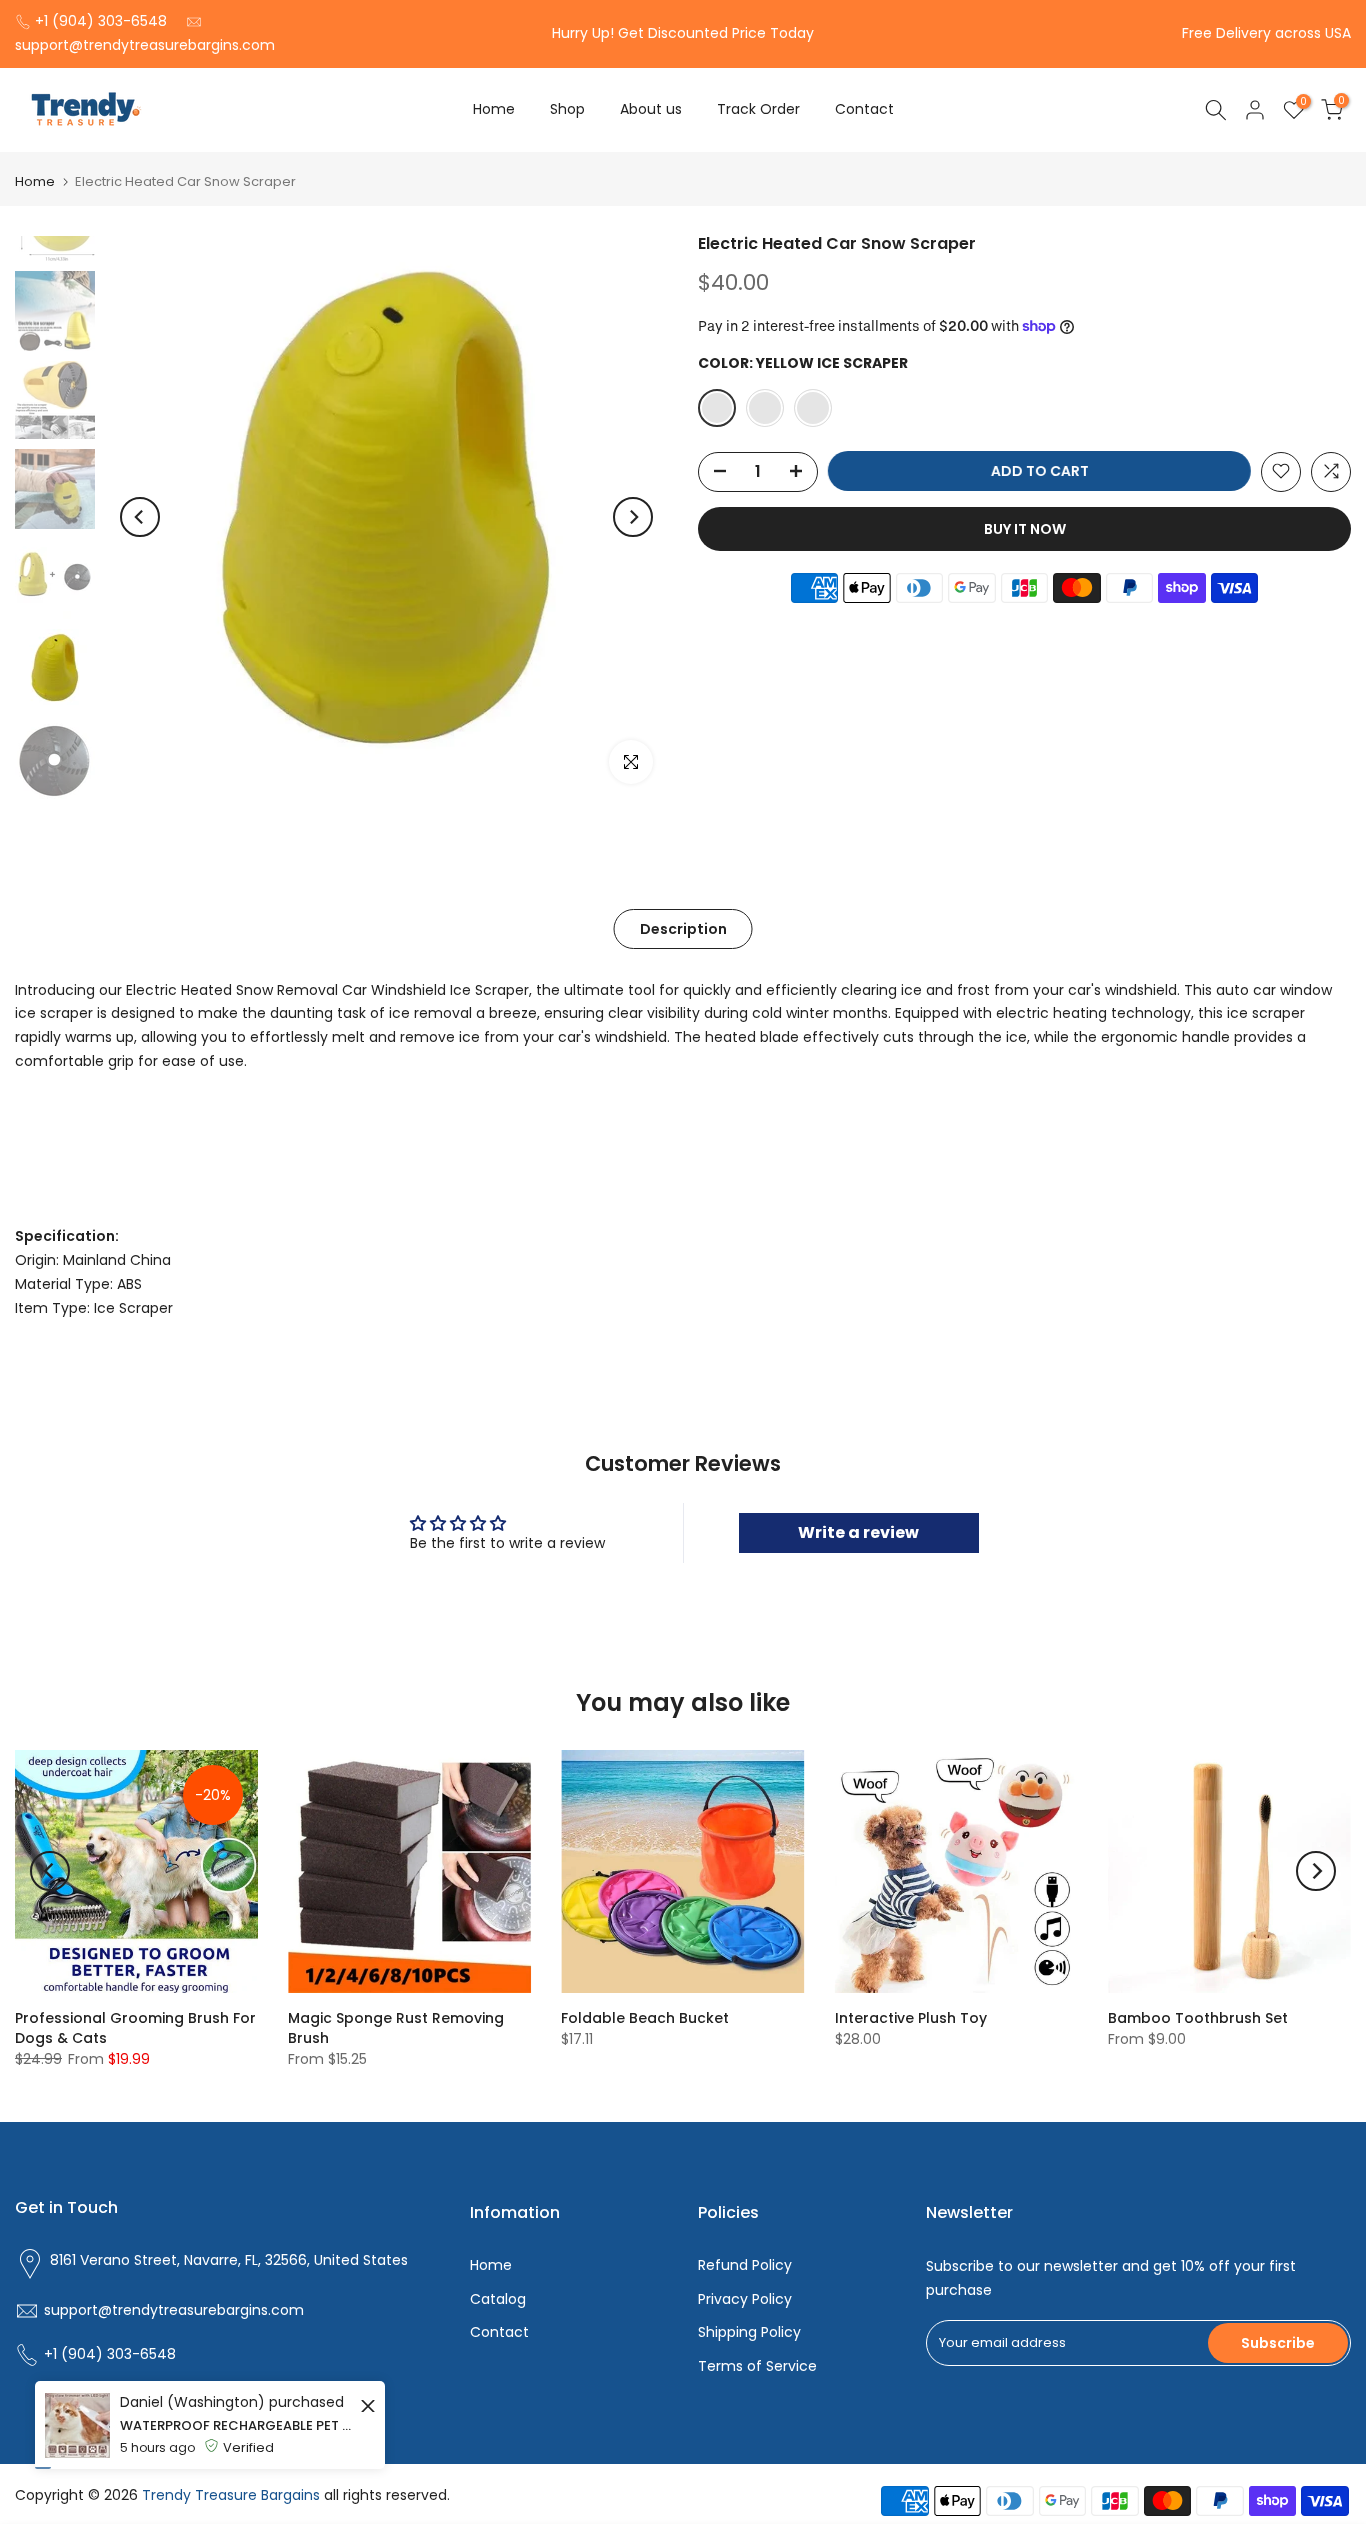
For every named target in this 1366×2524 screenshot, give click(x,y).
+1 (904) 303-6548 (101, 21)
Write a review (858, 1532)
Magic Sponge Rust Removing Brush (396, 2028)
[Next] (633, 517)
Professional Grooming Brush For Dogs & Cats (135, 2028)
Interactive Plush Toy (911, 2018)
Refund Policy (745, 2265)
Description (682, 928)
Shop (567, 109)
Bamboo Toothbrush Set (1198, 2018)
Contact (864, 109)
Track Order (758, 109)
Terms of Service (757, 2366)
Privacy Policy (745, 2299)
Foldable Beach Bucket (645, 2018)
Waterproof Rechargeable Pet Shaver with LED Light (237, 2510)
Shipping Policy (749, 2332)
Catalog (498, 2299)
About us (651, 109)
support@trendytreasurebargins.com (145, 45)
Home (494, 109)
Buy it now (1025, 528)
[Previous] (140, 517)
